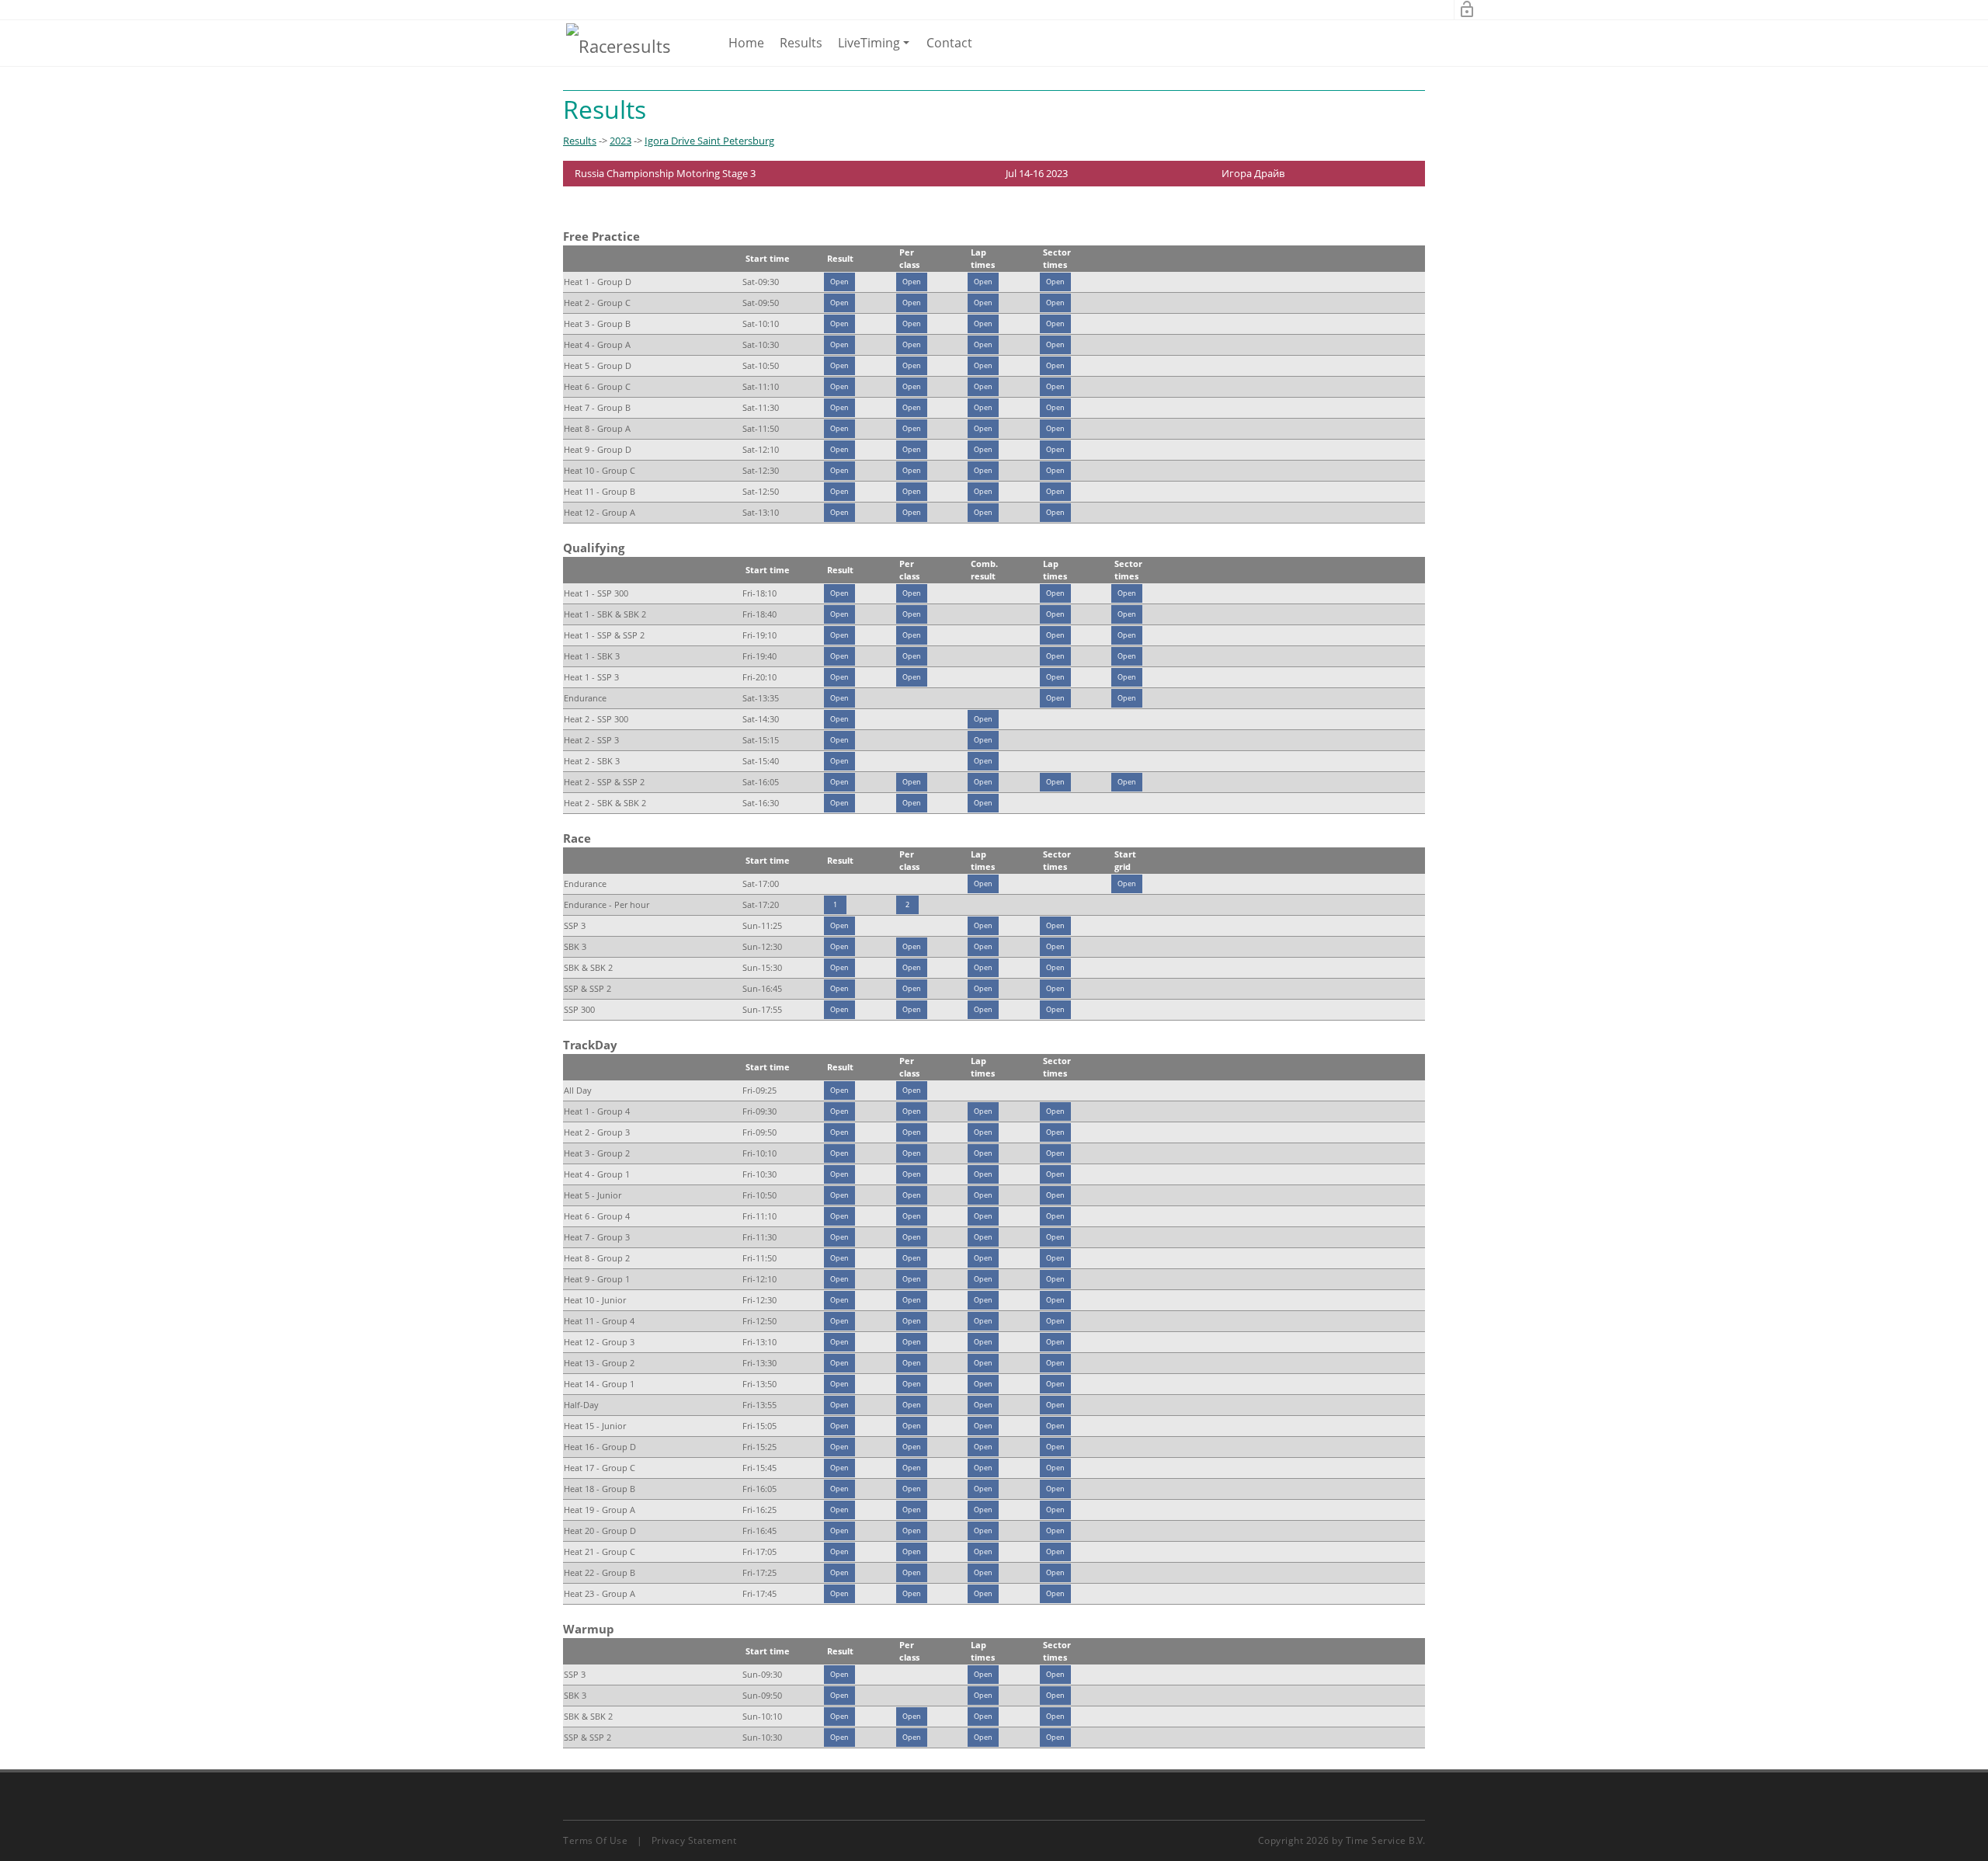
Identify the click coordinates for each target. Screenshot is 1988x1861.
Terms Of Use (595, 1840)
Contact (949, 43)
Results (801, 43)
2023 (620, 141)
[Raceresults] (619, 45)
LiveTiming (876, 50)
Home (746, 43)
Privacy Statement (694, 1840)
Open (839, 282)
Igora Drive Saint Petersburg (709, 141)
